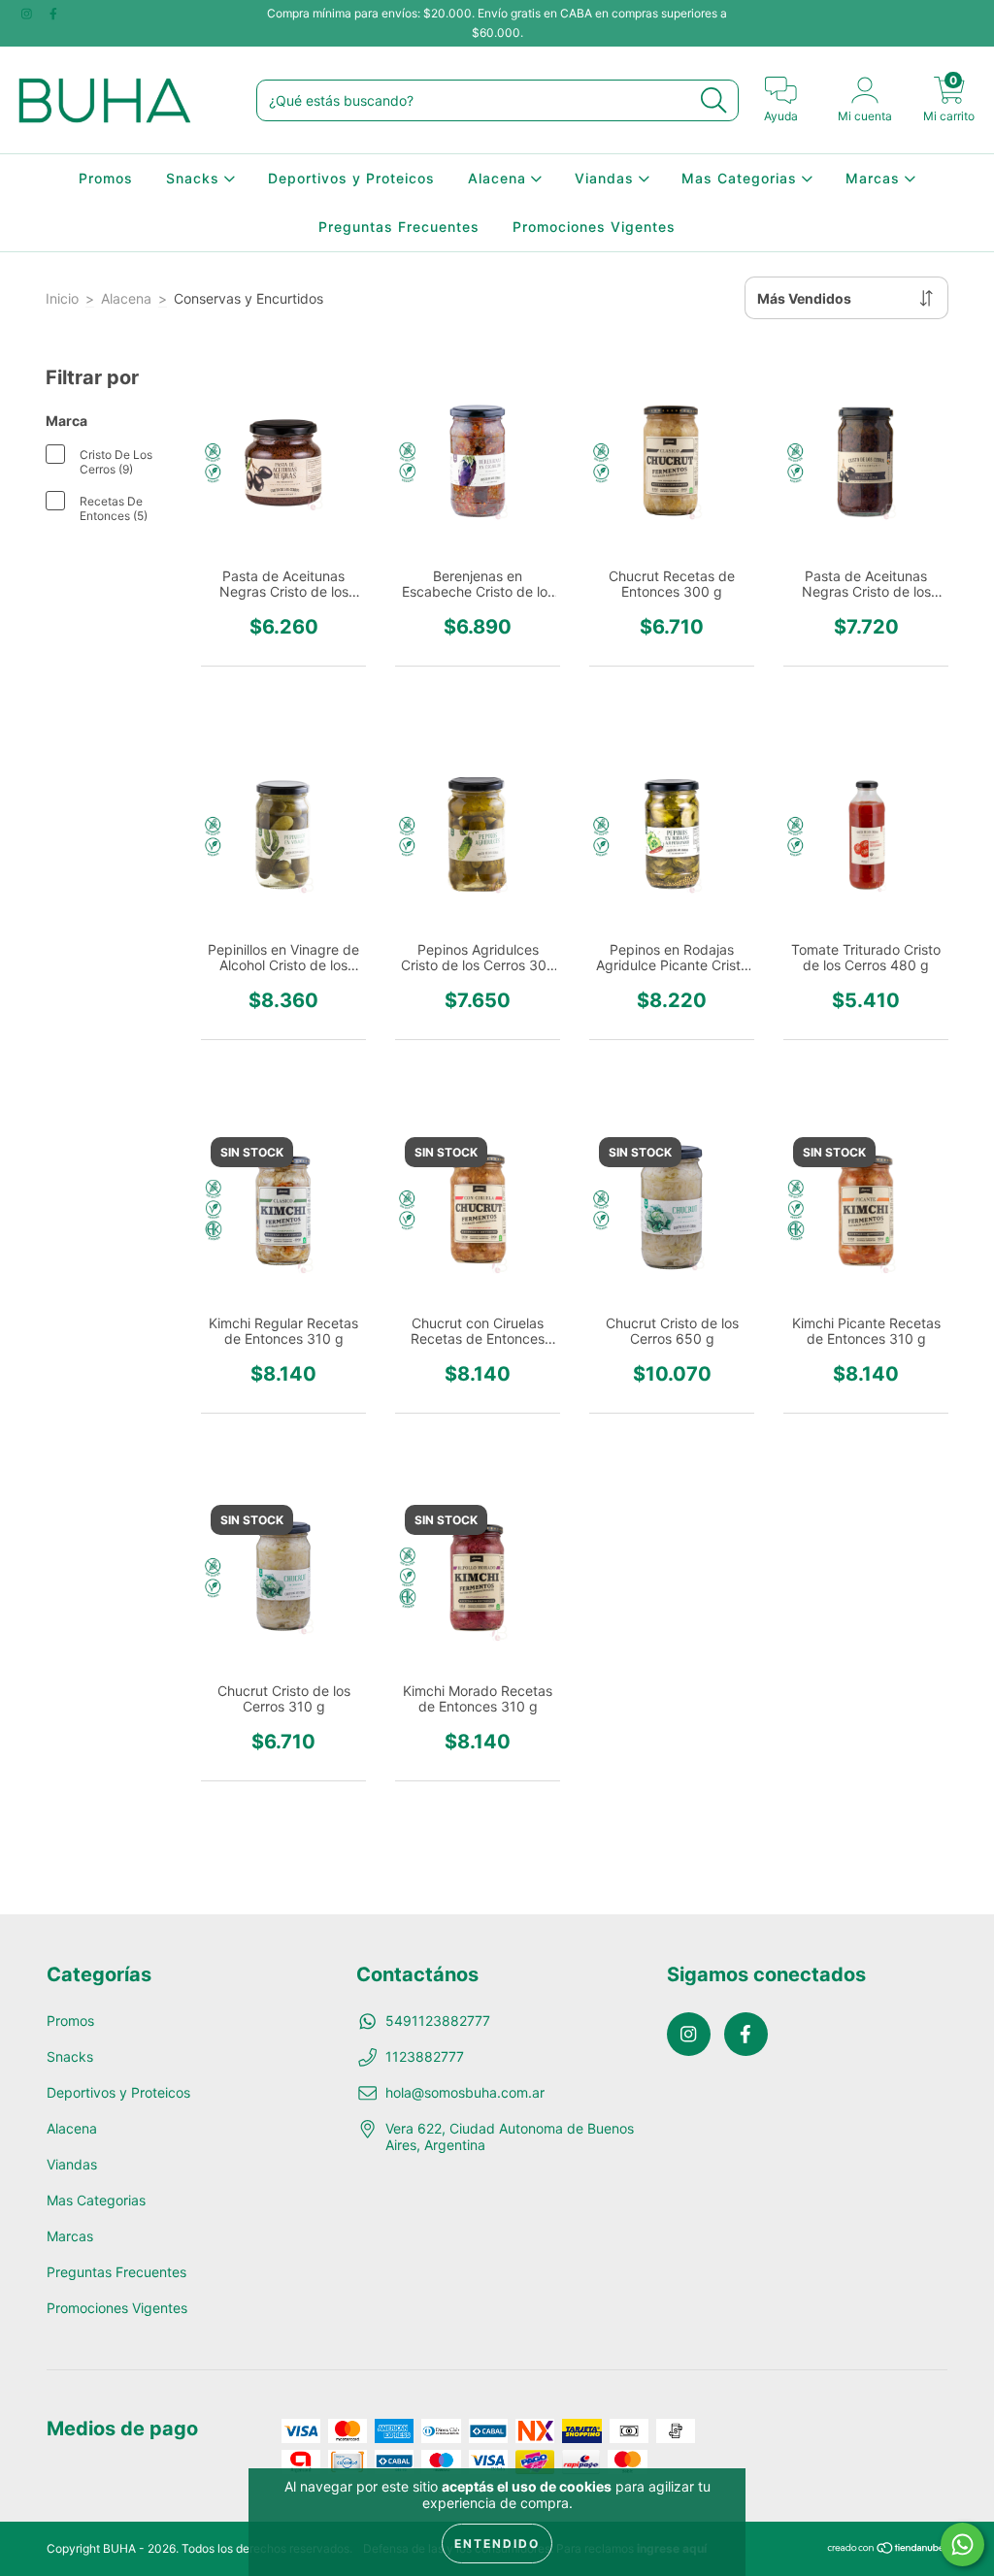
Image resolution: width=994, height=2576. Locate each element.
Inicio (62, 298)
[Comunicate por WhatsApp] (962, 2544)
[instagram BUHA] (29, 13)
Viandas (607, 178)
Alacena (499, 178)
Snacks (195, 178)
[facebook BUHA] (53, 13)
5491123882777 (438, 2021)
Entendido (497, 2543)
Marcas (875, 178)
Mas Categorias (742, 178)
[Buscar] (713, 100)
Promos (106, 178)
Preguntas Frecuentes (399, 227)
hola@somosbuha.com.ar (465, 2092)
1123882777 (425, 2056)
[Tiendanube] (887, 2549)
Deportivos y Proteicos (351, 178)
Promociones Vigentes (594, 227)
